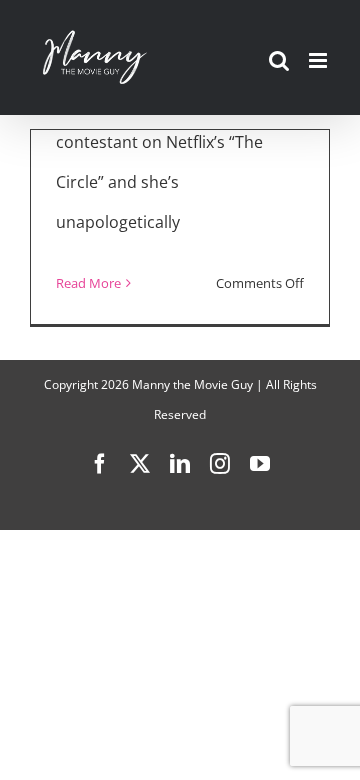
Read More (88, 283)
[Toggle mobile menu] (319, 60)
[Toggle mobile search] (279, 60)
